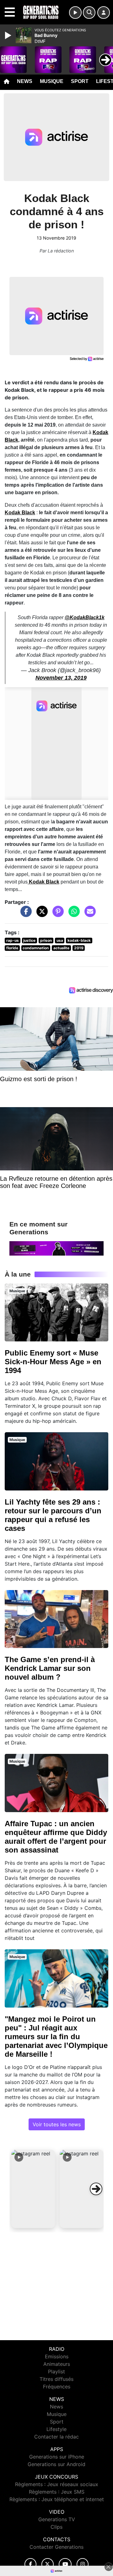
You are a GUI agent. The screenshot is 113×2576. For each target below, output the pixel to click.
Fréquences (57, 2387)
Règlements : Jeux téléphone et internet (57, 2499)
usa (60, 940)
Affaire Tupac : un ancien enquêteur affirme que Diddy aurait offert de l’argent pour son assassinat (56, 1837)
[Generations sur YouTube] (65, 2564)
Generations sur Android (56, 2464)
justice (29, 940)
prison (46, 940)
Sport (80, 81)
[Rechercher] (89, 13)
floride (12, 948)
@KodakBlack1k (85, 617)
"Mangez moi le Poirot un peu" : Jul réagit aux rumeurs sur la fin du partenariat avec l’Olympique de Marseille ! (56, 2037)
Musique (52, 81)
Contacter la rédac (56, 2437)
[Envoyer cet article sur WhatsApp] (73, 915)
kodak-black (79, 940)
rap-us (13, 940)
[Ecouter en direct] (75, 13)
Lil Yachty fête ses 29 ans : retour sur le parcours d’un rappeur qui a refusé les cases (53, 1515)
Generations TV (57, 2519)
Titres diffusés (56, 2379)
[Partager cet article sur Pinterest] (56, 915)
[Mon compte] (104, 13)
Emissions (57, 2356)
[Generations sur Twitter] (48, 2564)
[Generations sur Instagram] (83, 2564)
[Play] (9, 35)
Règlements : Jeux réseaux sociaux (57, 2484)
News (25, 81)
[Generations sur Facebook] (30, 2564)
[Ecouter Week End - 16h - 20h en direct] (56, 1248)
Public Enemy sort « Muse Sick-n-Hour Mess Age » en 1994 (53, 1362)
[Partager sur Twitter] (40, 915)
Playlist (56, 2371)
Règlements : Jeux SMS (57, 2492)
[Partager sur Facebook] (24, 915)
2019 (79, 948)
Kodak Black (20, 513)
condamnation (36, 948)
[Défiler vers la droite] (96, 2189)
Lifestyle (56, 2429)
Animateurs (57, 2364)
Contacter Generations (56, 2547)
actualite (61, 948)
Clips (56, 2527)
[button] (33, 2189)
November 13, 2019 (61, 678)
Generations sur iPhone (57, 2457)
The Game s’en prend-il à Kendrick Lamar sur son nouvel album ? (50, 1668)
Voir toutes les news (57, 2124)
